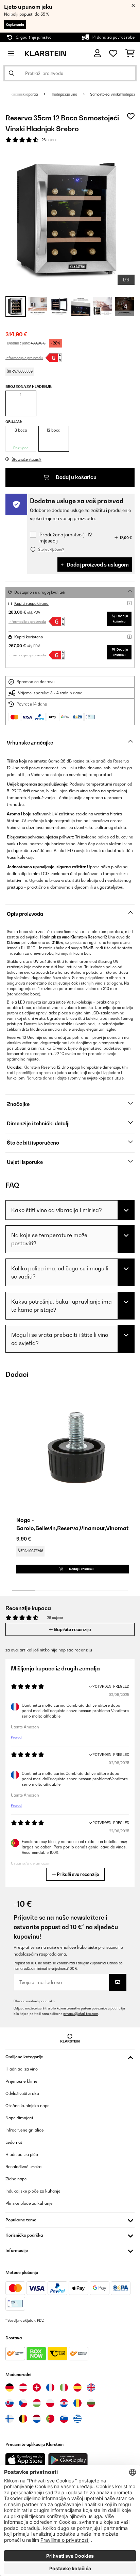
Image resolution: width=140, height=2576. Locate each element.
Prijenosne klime (21, 2081)
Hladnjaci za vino (64, 94)
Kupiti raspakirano (31, 603)
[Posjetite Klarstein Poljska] (50, 2403)
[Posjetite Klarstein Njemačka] (10, 2387)
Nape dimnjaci (19, 2118)
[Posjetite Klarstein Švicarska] (37, 2387)
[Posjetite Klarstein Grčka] (77, 2419)
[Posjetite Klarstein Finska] (10, 2419)
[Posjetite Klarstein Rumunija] (77, 2403)
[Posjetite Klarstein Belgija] (23, 2419)
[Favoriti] (113, 54)
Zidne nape (16, 2179)
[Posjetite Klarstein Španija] (77, 2387)
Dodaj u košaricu (76, 477)
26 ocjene (49, 140)
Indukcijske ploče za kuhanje (33, 2191)
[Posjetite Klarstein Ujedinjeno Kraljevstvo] (91, 2387)
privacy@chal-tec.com (81, 2014)
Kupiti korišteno (29, 637)
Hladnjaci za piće (22, 2154)
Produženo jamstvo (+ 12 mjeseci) (66, 538)
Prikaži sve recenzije (77, 1874)
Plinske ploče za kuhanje (29, 2203)
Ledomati (14, 2142)
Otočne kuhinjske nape (28, 2106)
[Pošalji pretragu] (12, 73)
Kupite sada (15, 25)
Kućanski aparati (24, 94)
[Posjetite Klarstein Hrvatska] (64, 2403)
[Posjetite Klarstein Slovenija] (64, 2419)
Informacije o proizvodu (24, 358)
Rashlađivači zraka (23, 2167)
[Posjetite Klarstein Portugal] (50, 2419)
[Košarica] (130, 54)
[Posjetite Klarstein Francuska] (50, 2387)
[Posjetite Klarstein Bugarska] (91, 2403)
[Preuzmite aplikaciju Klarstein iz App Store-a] (25, 2460)
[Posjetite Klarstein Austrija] (23, 2387)
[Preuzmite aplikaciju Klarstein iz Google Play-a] (68, 2460)
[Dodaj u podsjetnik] (131, 116)
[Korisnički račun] (97, 53)
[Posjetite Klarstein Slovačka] (10, 2403)
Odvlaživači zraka (22, 2093)
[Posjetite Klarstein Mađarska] (37, 2403)
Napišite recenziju (72, 1629)
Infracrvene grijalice (25, 2130)
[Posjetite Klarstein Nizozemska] (37, 2419)
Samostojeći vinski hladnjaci (112, 94)
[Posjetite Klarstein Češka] (23, 2403)
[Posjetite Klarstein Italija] (64, 2387)
